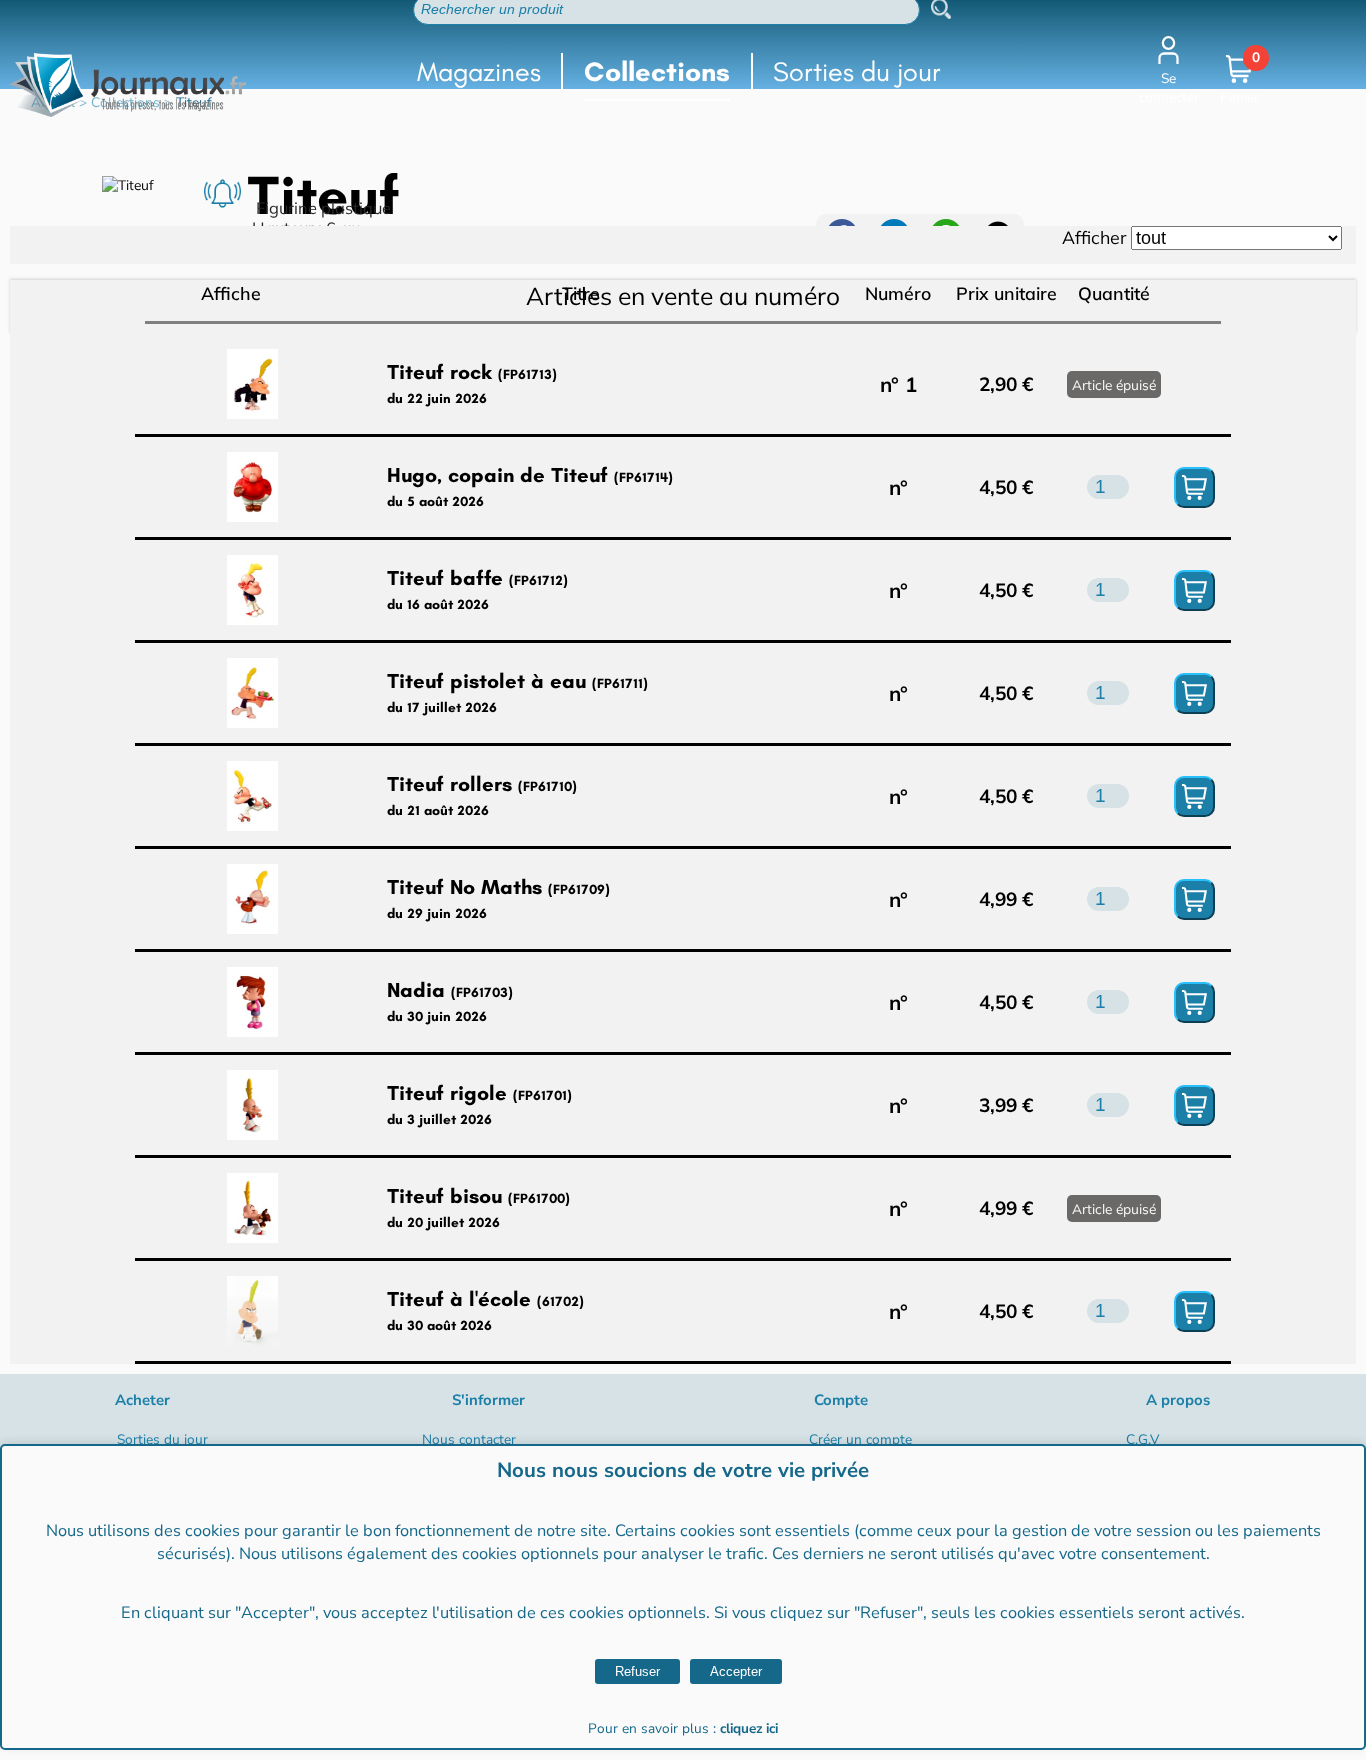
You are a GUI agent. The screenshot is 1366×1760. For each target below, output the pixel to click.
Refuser (637, 1671)
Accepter (736, 1671)
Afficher (1094, 237)
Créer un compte (860, 1439)
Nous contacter (469, 1439)
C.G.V (1142, 1439)
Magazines (479, 71)
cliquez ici (749, 1728)
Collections (657, 71)
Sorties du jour (857, 71)
